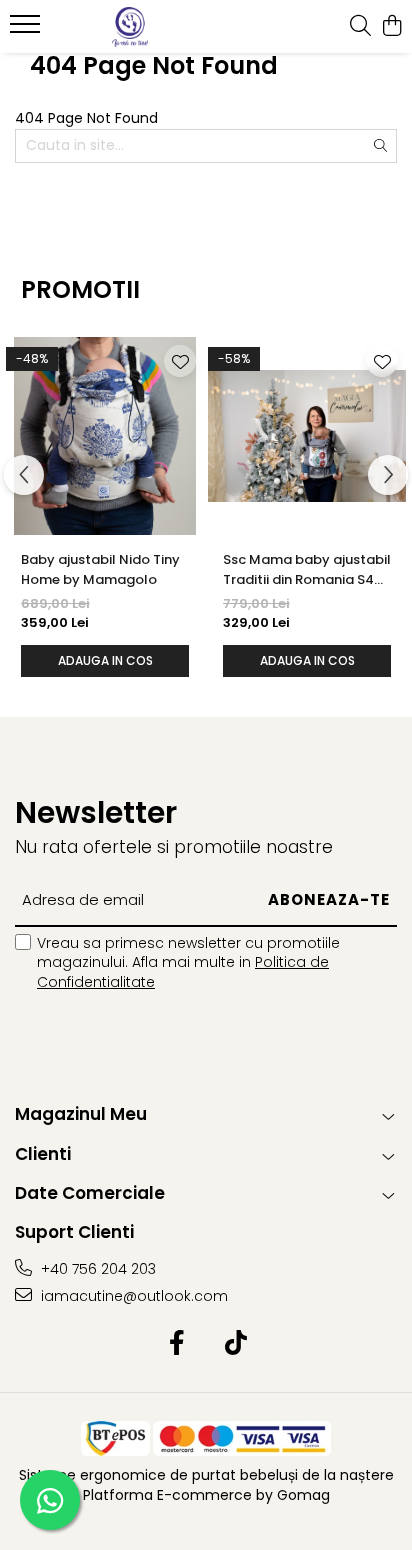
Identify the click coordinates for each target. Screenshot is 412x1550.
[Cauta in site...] (360, 27)
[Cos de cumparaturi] (391, 27)
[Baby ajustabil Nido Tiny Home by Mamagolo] (105, 436)
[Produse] (27, 30)
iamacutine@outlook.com (132, 1296)
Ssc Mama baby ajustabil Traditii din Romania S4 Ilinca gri (307, 570)
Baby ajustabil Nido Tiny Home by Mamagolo (100, 569)
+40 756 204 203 (96, 1269)
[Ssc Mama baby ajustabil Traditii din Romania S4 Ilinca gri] (307, 436)
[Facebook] (176, 1344)
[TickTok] (235, 1344)
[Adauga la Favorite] (180, 361)
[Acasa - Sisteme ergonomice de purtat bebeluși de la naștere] (130, 27)
